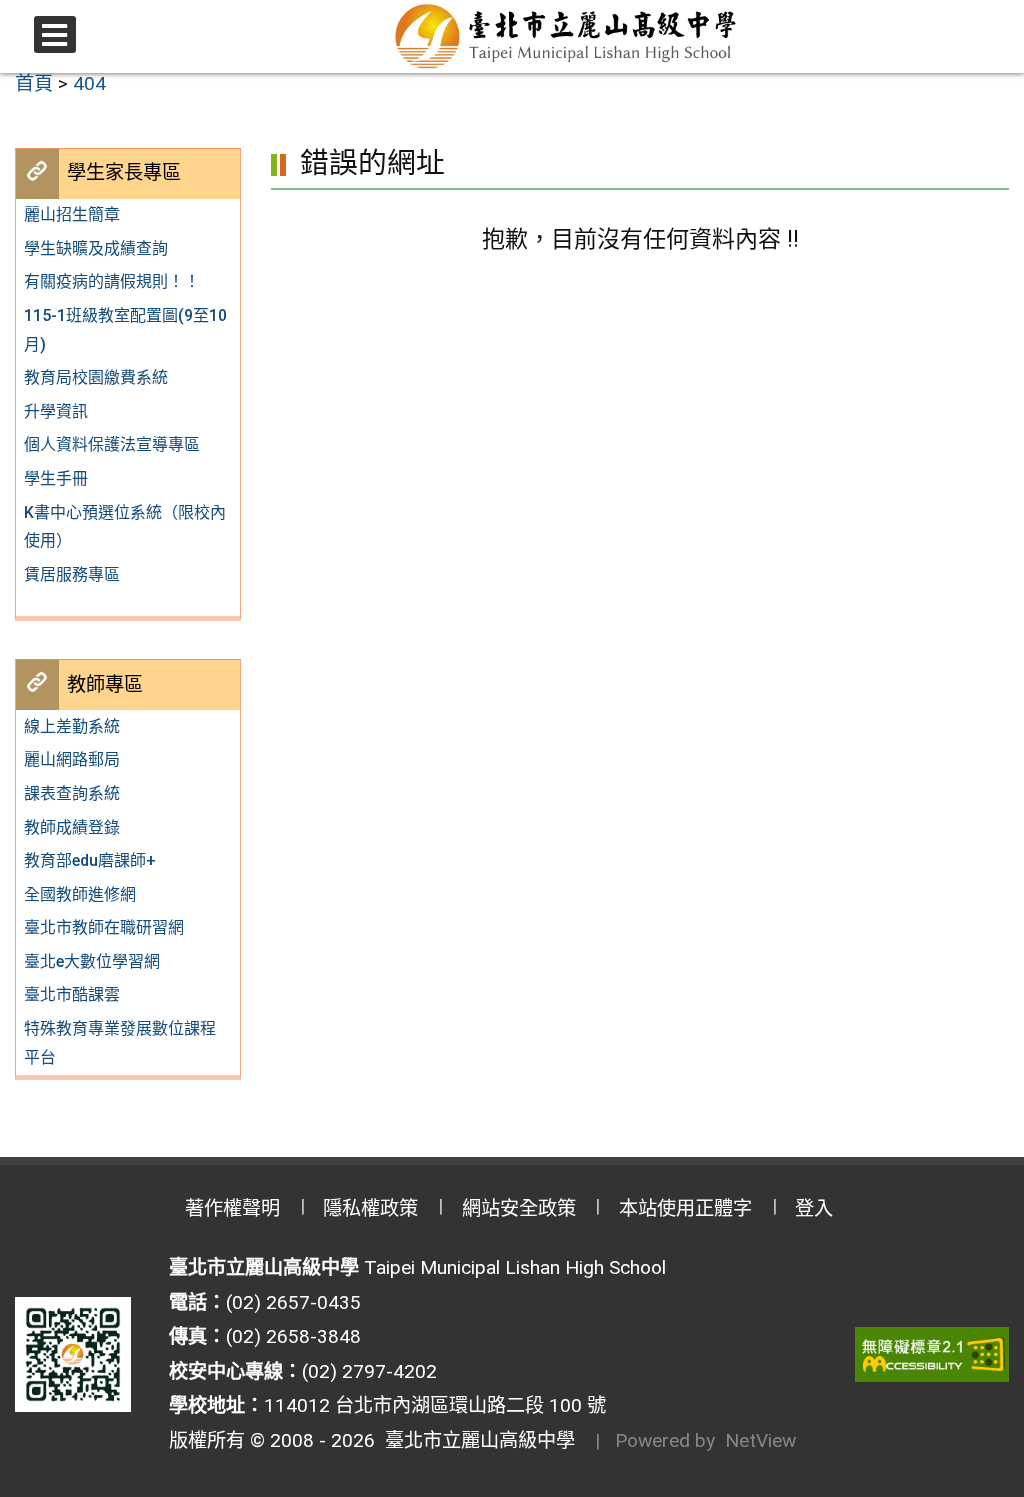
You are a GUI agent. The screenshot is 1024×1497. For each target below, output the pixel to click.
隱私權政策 (370, 1208)
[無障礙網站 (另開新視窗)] (932, 1354)
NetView (760, 1440)
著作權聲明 (232, 1208)
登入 (814, 1208)
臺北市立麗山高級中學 (475, 1440)
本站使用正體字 (685, 1208)
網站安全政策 (519, 1208)
